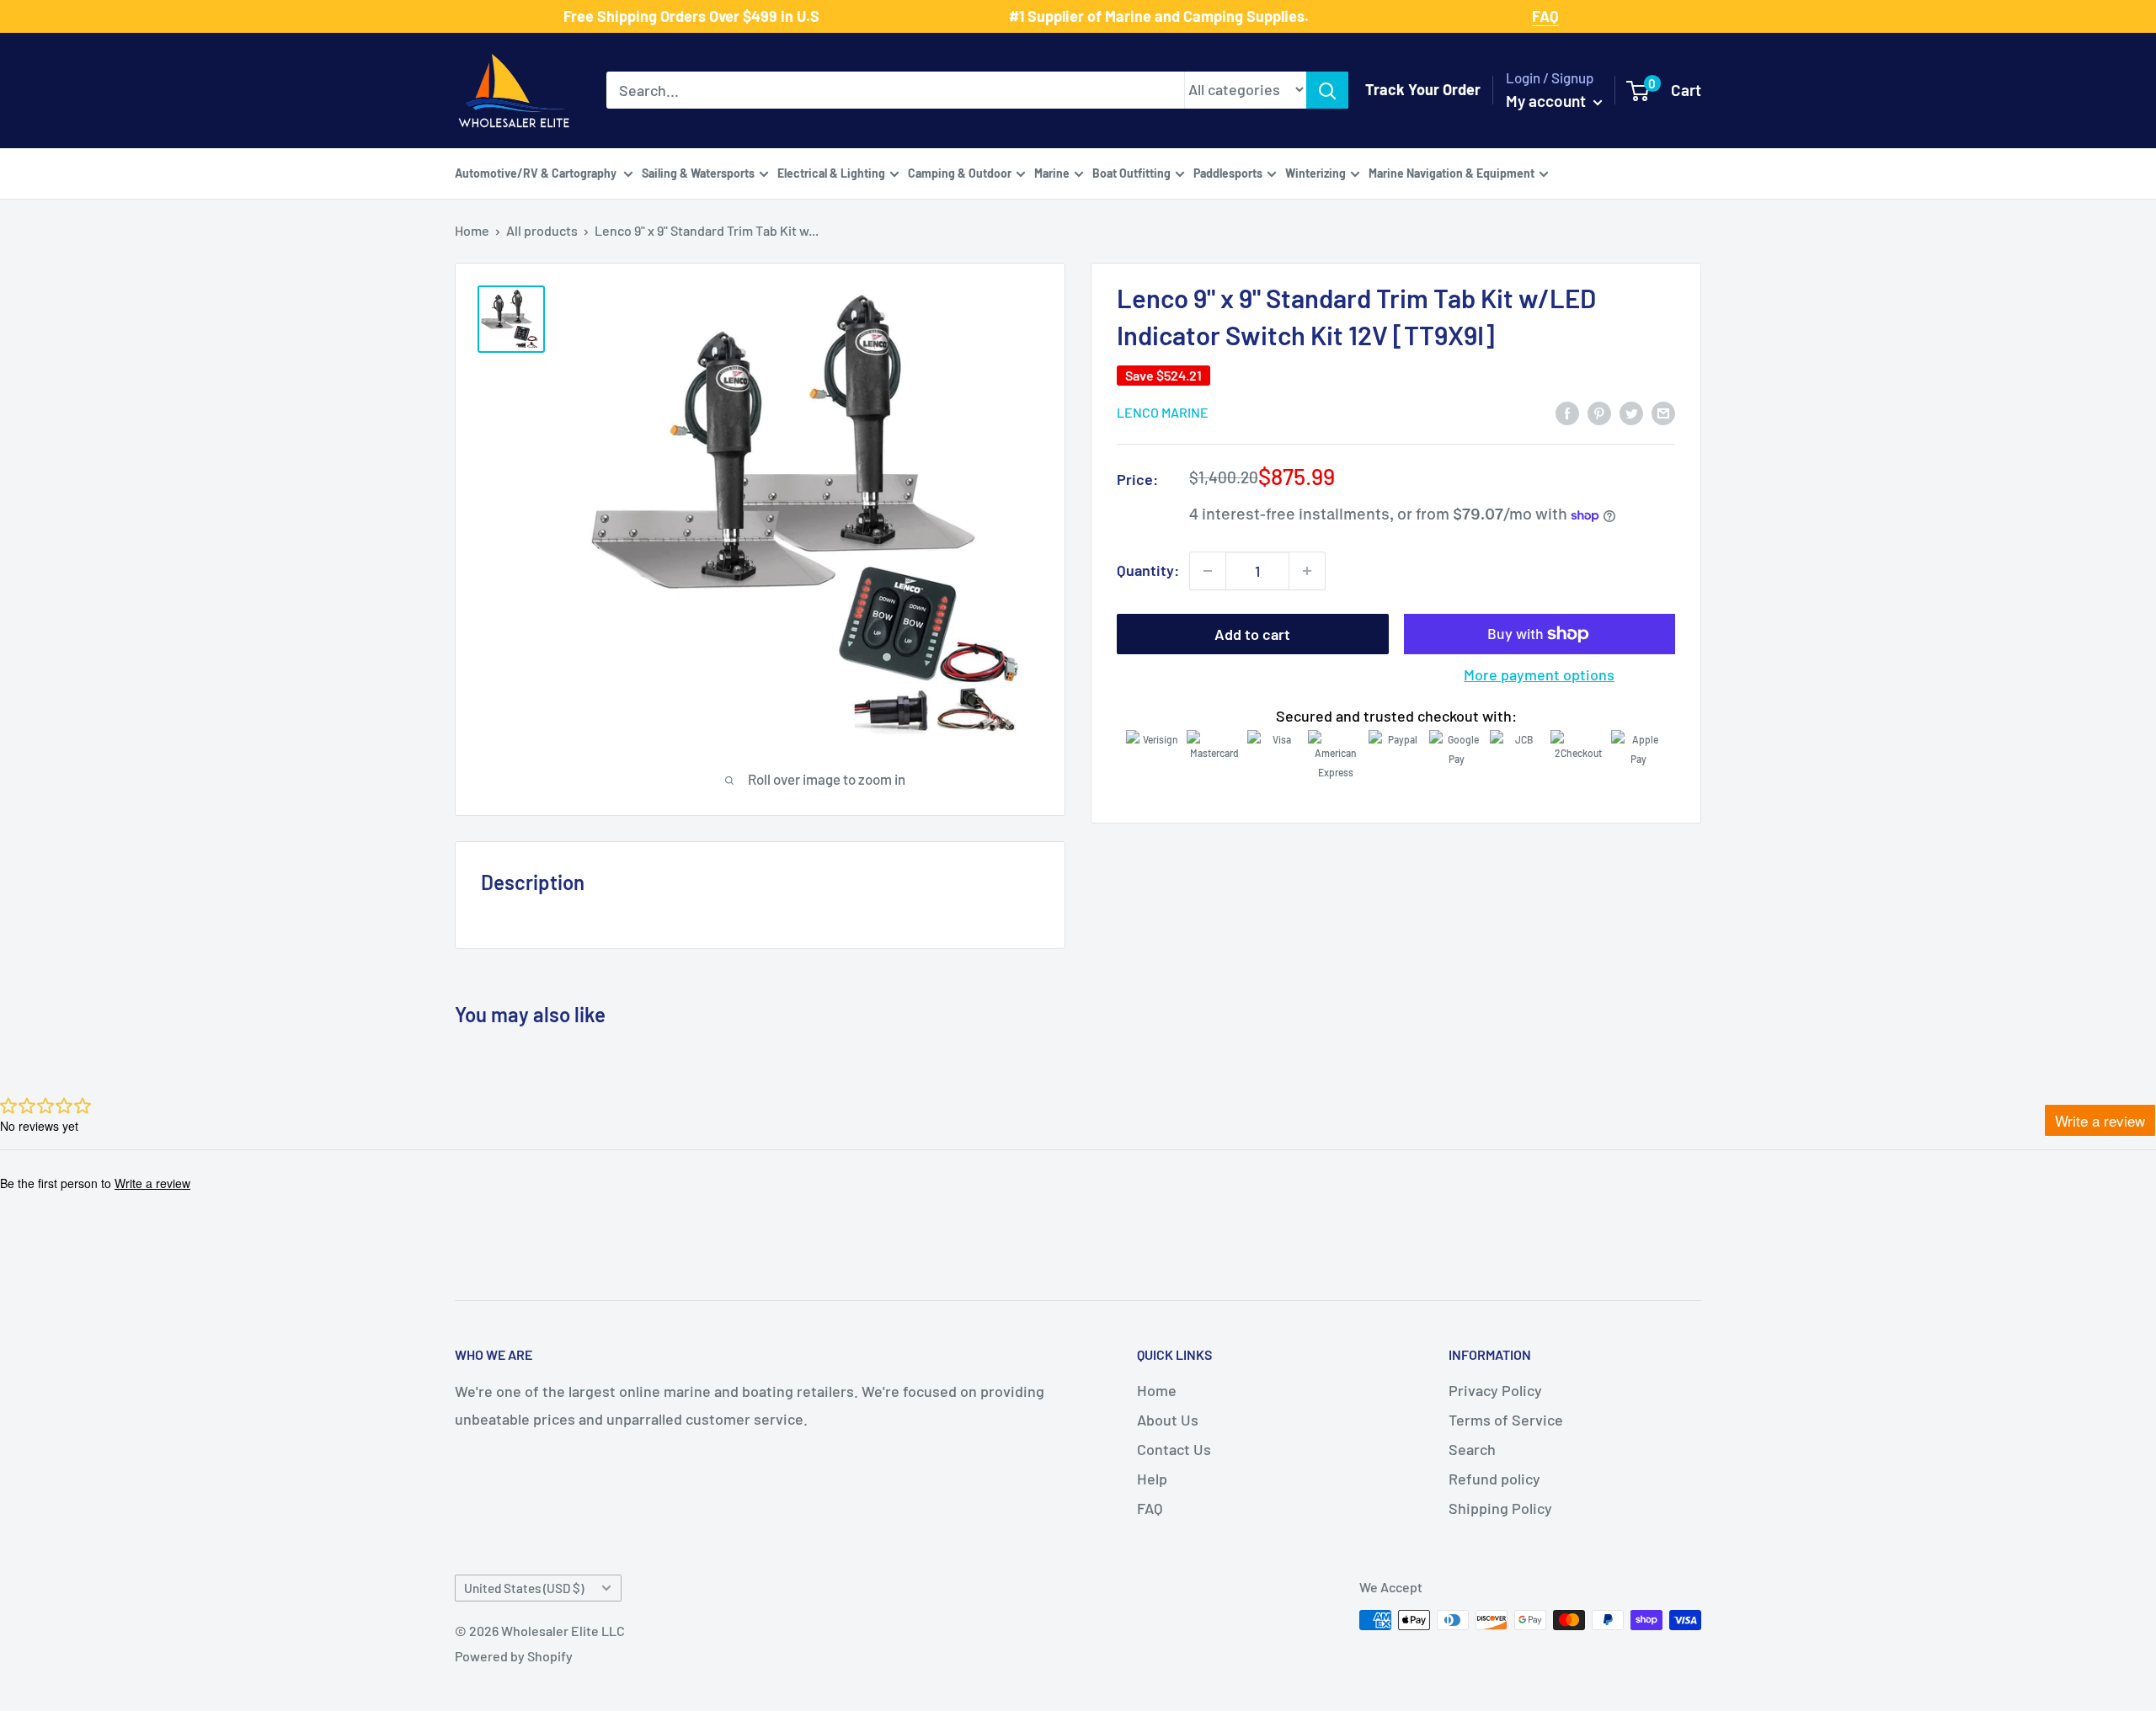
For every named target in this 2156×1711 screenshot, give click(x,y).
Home (472, 230)
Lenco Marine (1163, 413)
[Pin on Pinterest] (1599, 412)
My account (1548, 101)
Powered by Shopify (514, 1656)
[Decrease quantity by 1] (1208, 571)
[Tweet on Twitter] (1631, 412)
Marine (1052, 172)
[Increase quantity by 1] (1307, 571)
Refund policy (1494, 1479)
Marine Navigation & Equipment (1452, 172)
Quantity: (1148, 570)
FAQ (1150, 1508)
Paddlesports (1228, 172)
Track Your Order (1423, 89)
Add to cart (1252, 634)
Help (1152, 1479)
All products (542, 230)
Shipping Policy (1500, 1508)
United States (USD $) (524, 1588)
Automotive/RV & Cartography (537, 172)
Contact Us (1174, 1449)
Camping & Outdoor (960, 172)
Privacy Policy (1495, 1390)
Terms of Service (1506, 1420)
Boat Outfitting (1131, 172)
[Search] (1327, 90)
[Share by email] (1663, 412)
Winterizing (1315, 172)
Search (1472, 1449)
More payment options (1539, 674)
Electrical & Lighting (831, 172)
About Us (1168, 1420)
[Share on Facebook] (1567, 412)
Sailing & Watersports (698, 172)
